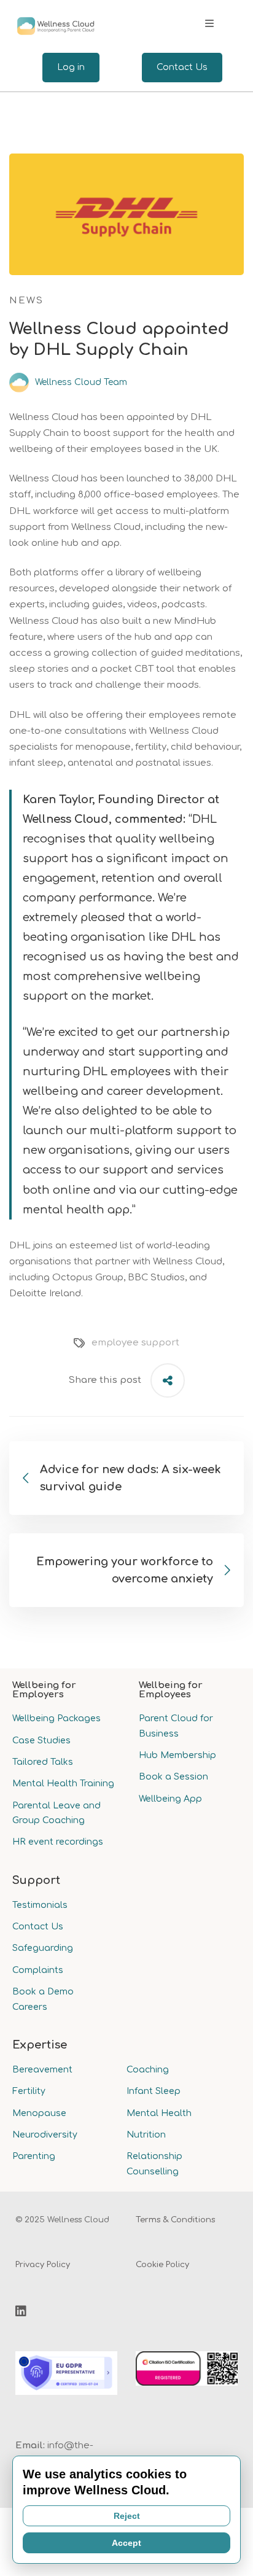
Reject (127, 2516)
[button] (209, 23)
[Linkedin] (21, 2311)
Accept (126, 2543)
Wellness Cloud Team (80, 382)
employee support (135, 1343)
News (26, 301)
